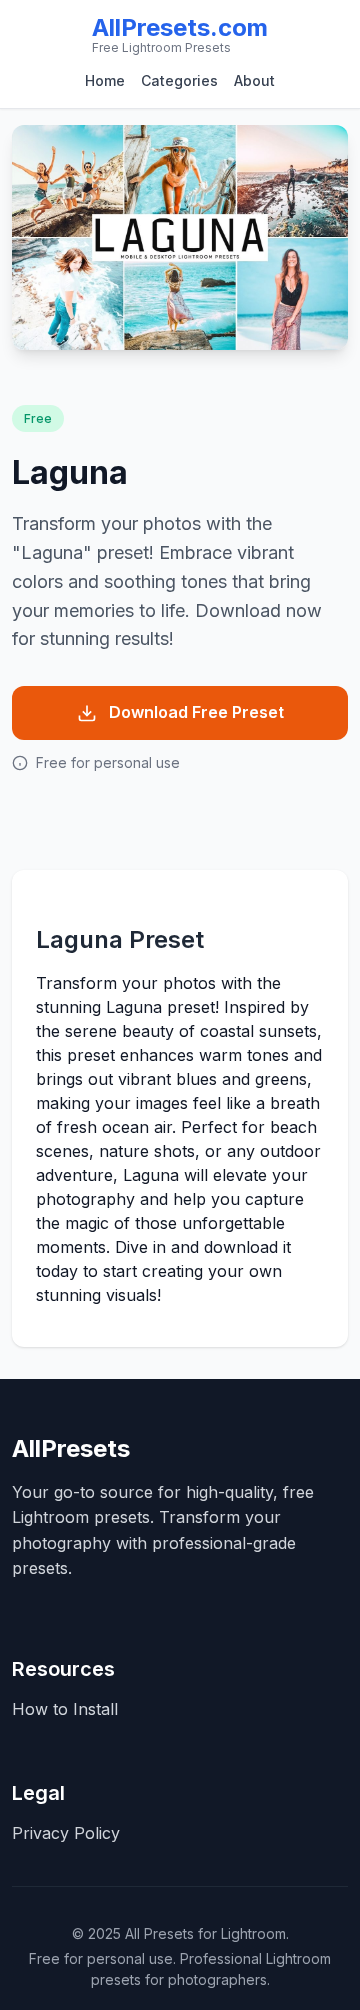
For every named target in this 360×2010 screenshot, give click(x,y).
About (254, 80)
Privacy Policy (66, 1833)
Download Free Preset (196, 712)
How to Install (65, 1709)
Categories (179, 80)
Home (105, 80)
